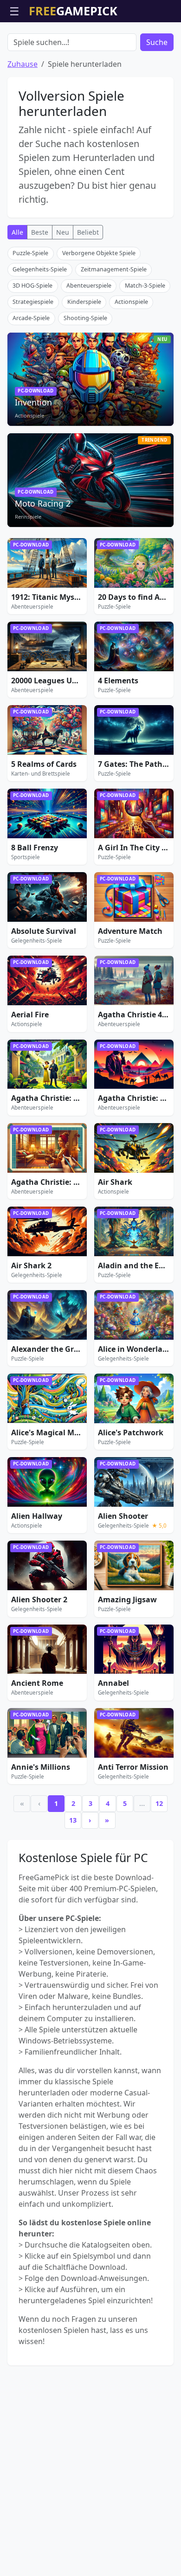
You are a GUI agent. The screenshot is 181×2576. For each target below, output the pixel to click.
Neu (63, 232)
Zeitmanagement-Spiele (114, 269)
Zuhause (23, 64)
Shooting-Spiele (85, 318)
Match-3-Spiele (145, 286)
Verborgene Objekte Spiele (99, 253)
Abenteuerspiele (89, 286)
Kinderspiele (84, 302)
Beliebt (88, 232)
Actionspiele (131, 302)
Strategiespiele (33, 302)
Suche (157, 42)
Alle (17, 232)
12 (159, 1803)
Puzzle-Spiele (30, 253)
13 (73, 1820)
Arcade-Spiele (31, 318)
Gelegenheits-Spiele (40, 269)
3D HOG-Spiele (32, 286)
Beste (40, 232)
